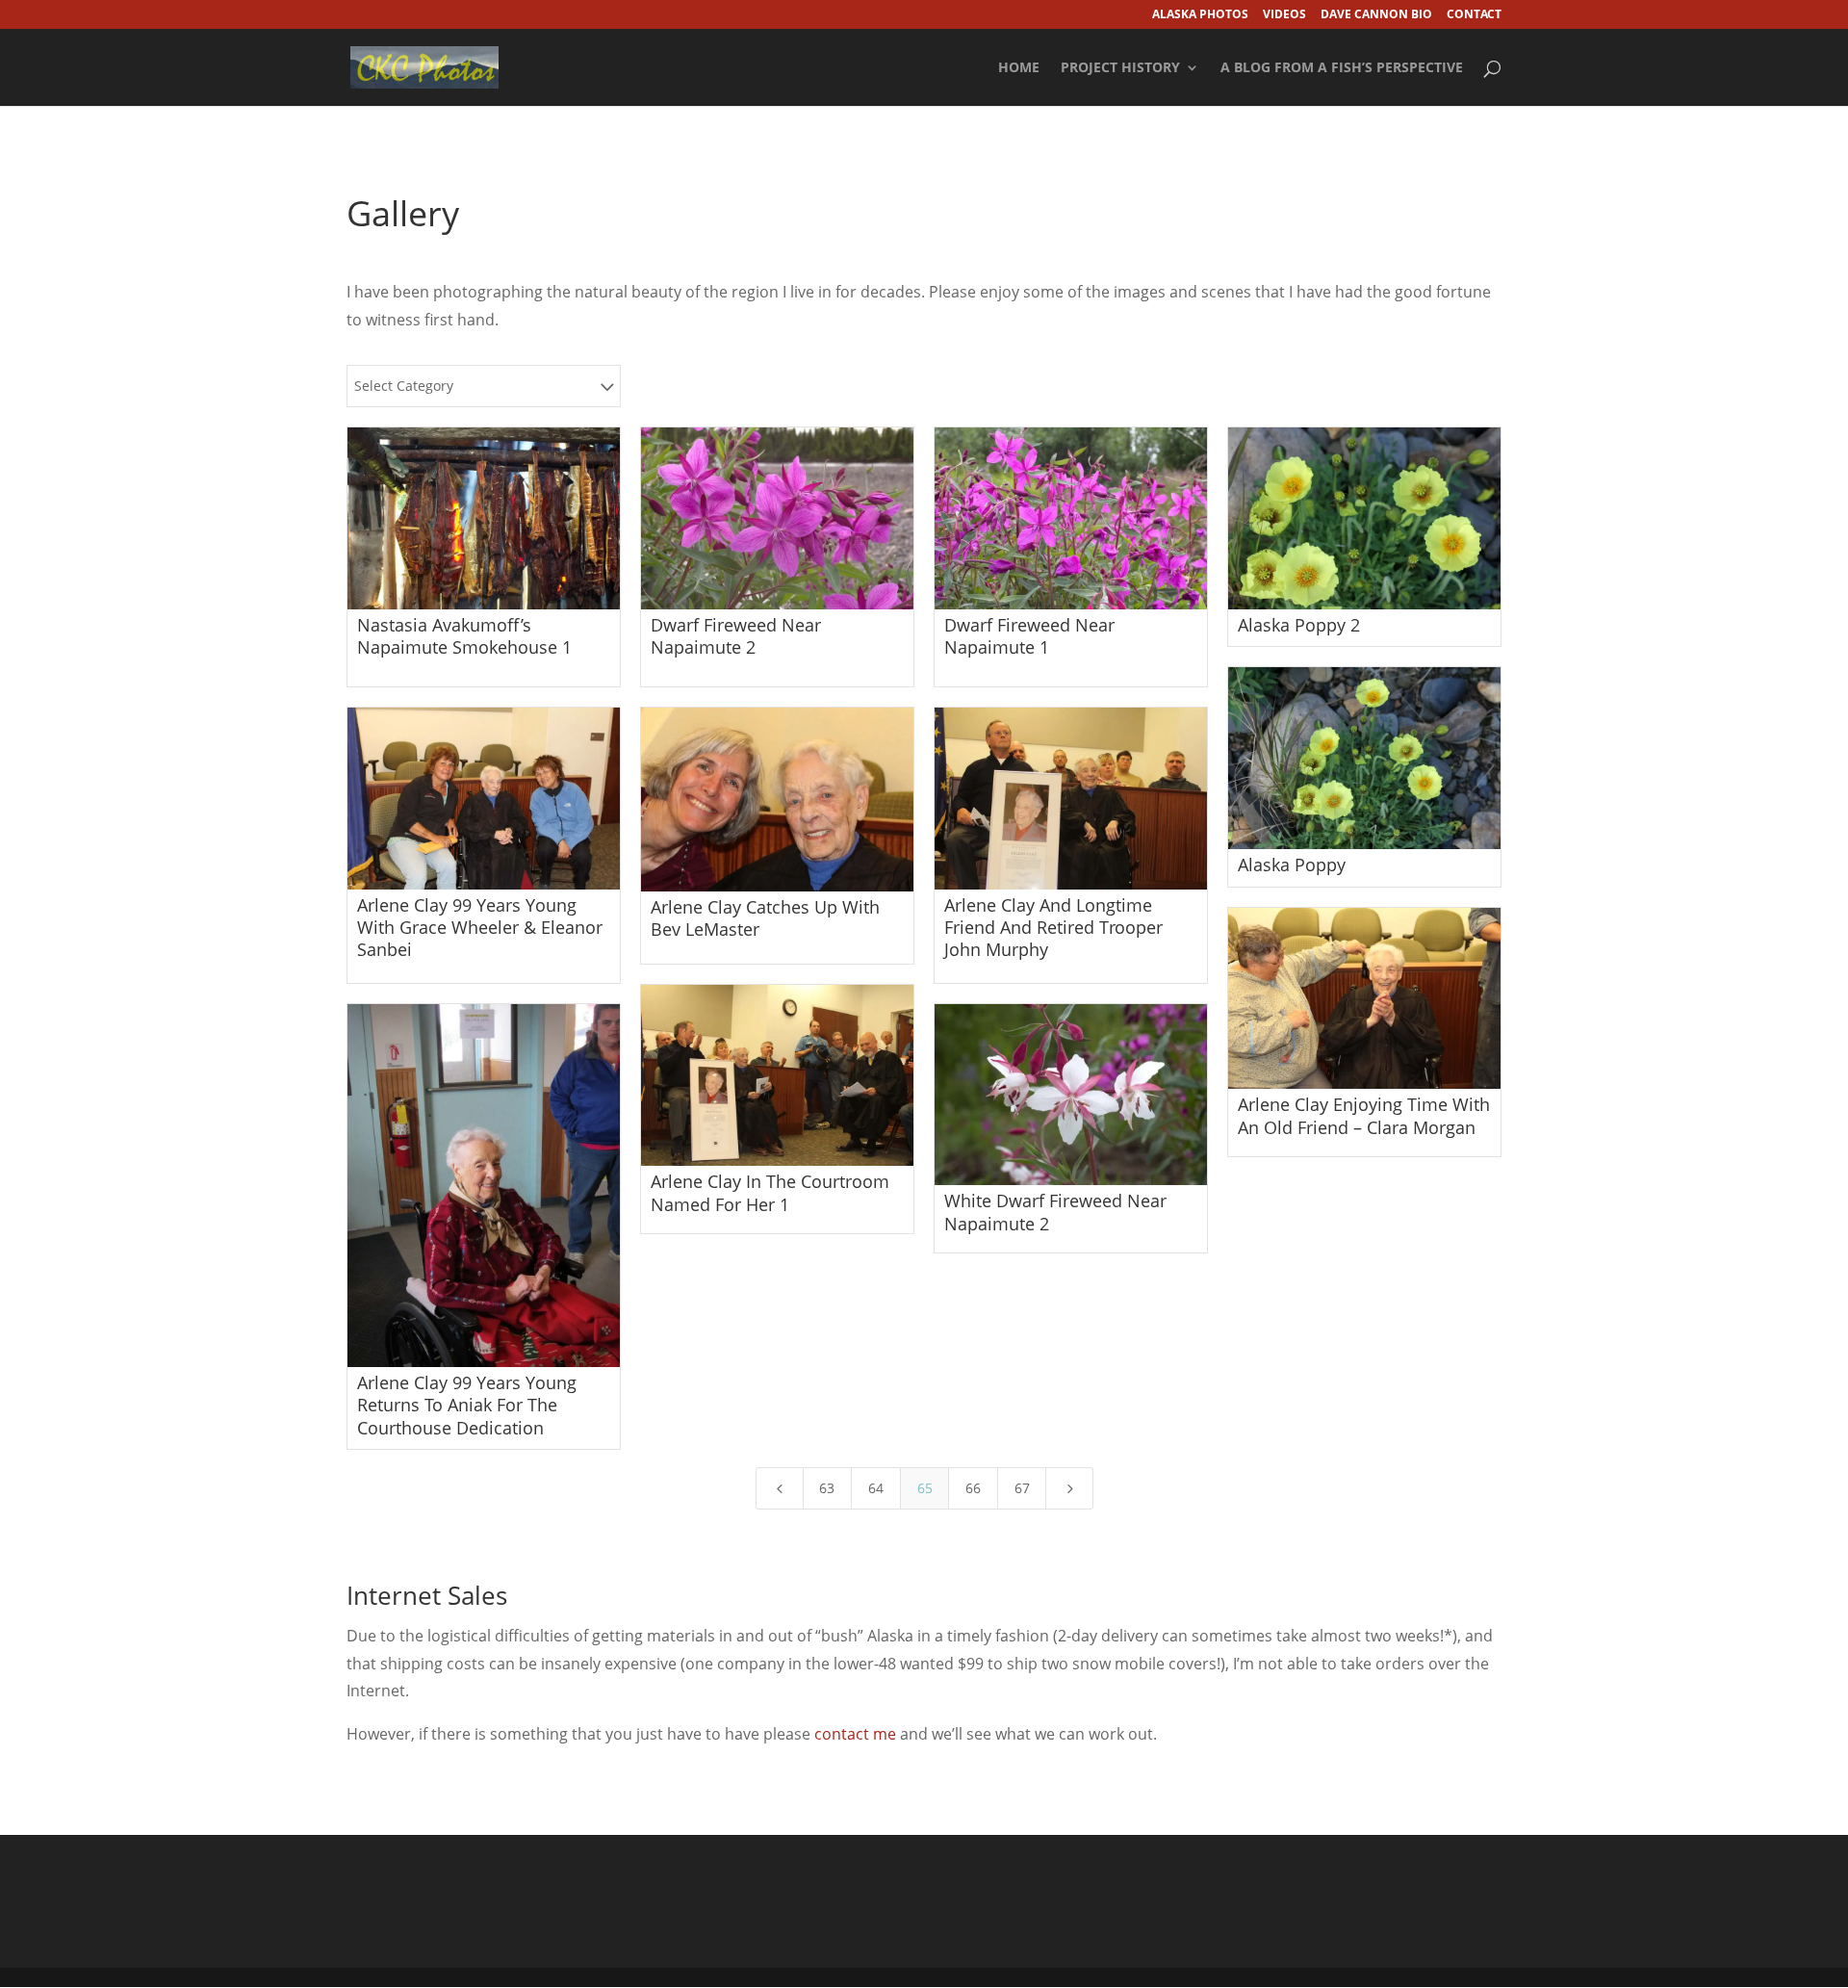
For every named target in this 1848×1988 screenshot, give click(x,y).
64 (876, 1488)
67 (1022, 1488)
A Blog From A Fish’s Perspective (1342, 68)
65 (925, 1488)
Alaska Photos (1200, 15)
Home (1019, 68)
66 (973, 1488)
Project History (1120, 68)
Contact (1474, 15)
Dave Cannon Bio (1376, 15)
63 (827, 1488)
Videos (1284, 15)
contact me (855, 1734)
